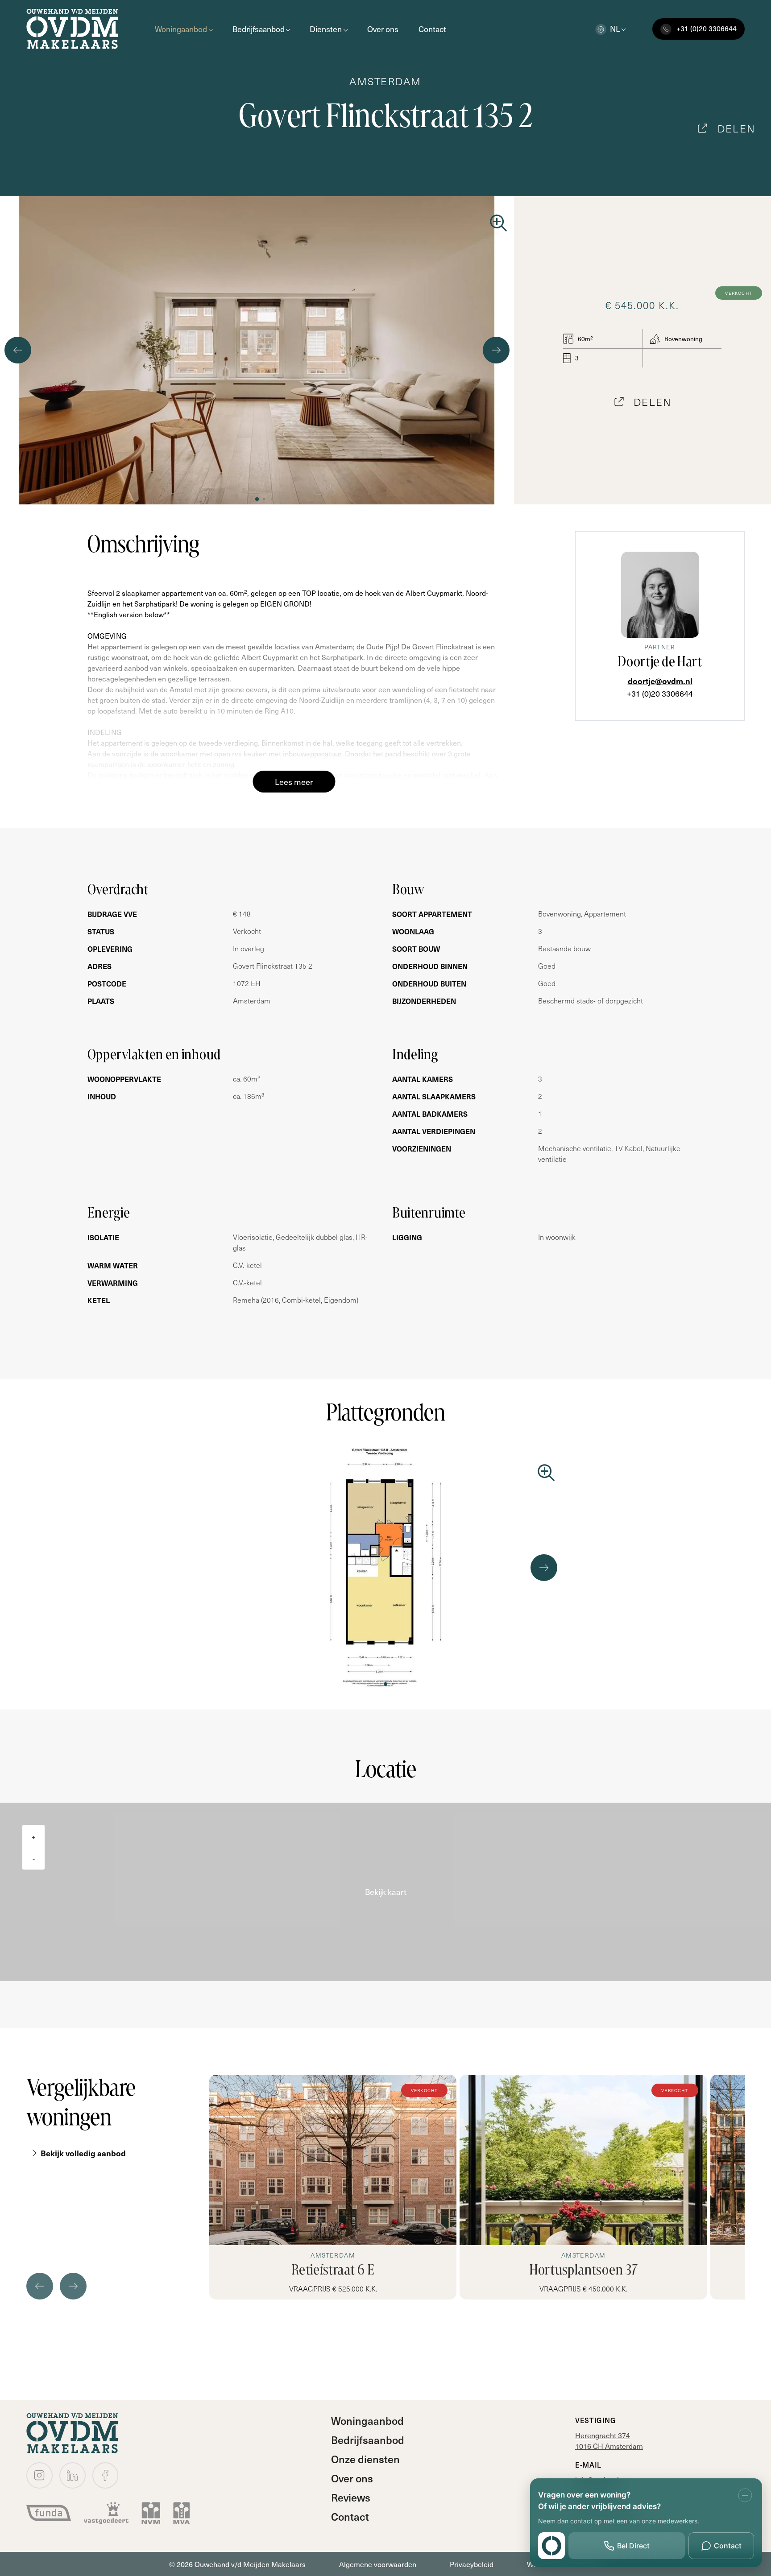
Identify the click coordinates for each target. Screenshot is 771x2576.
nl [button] (615, 28)
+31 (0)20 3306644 (660, 693)
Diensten (326, 29)
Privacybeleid (472, 2564)
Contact (432, 29)
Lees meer (294, 782)
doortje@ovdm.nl (660, 681)
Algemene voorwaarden (378, 2564)
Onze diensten (365, 2459)
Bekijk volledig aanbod (83, 2153)
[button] (257, 499)
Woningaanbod (181, 29)
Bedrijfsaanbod (259, 29)
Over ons (383, 29)
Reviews (351, 2497)
